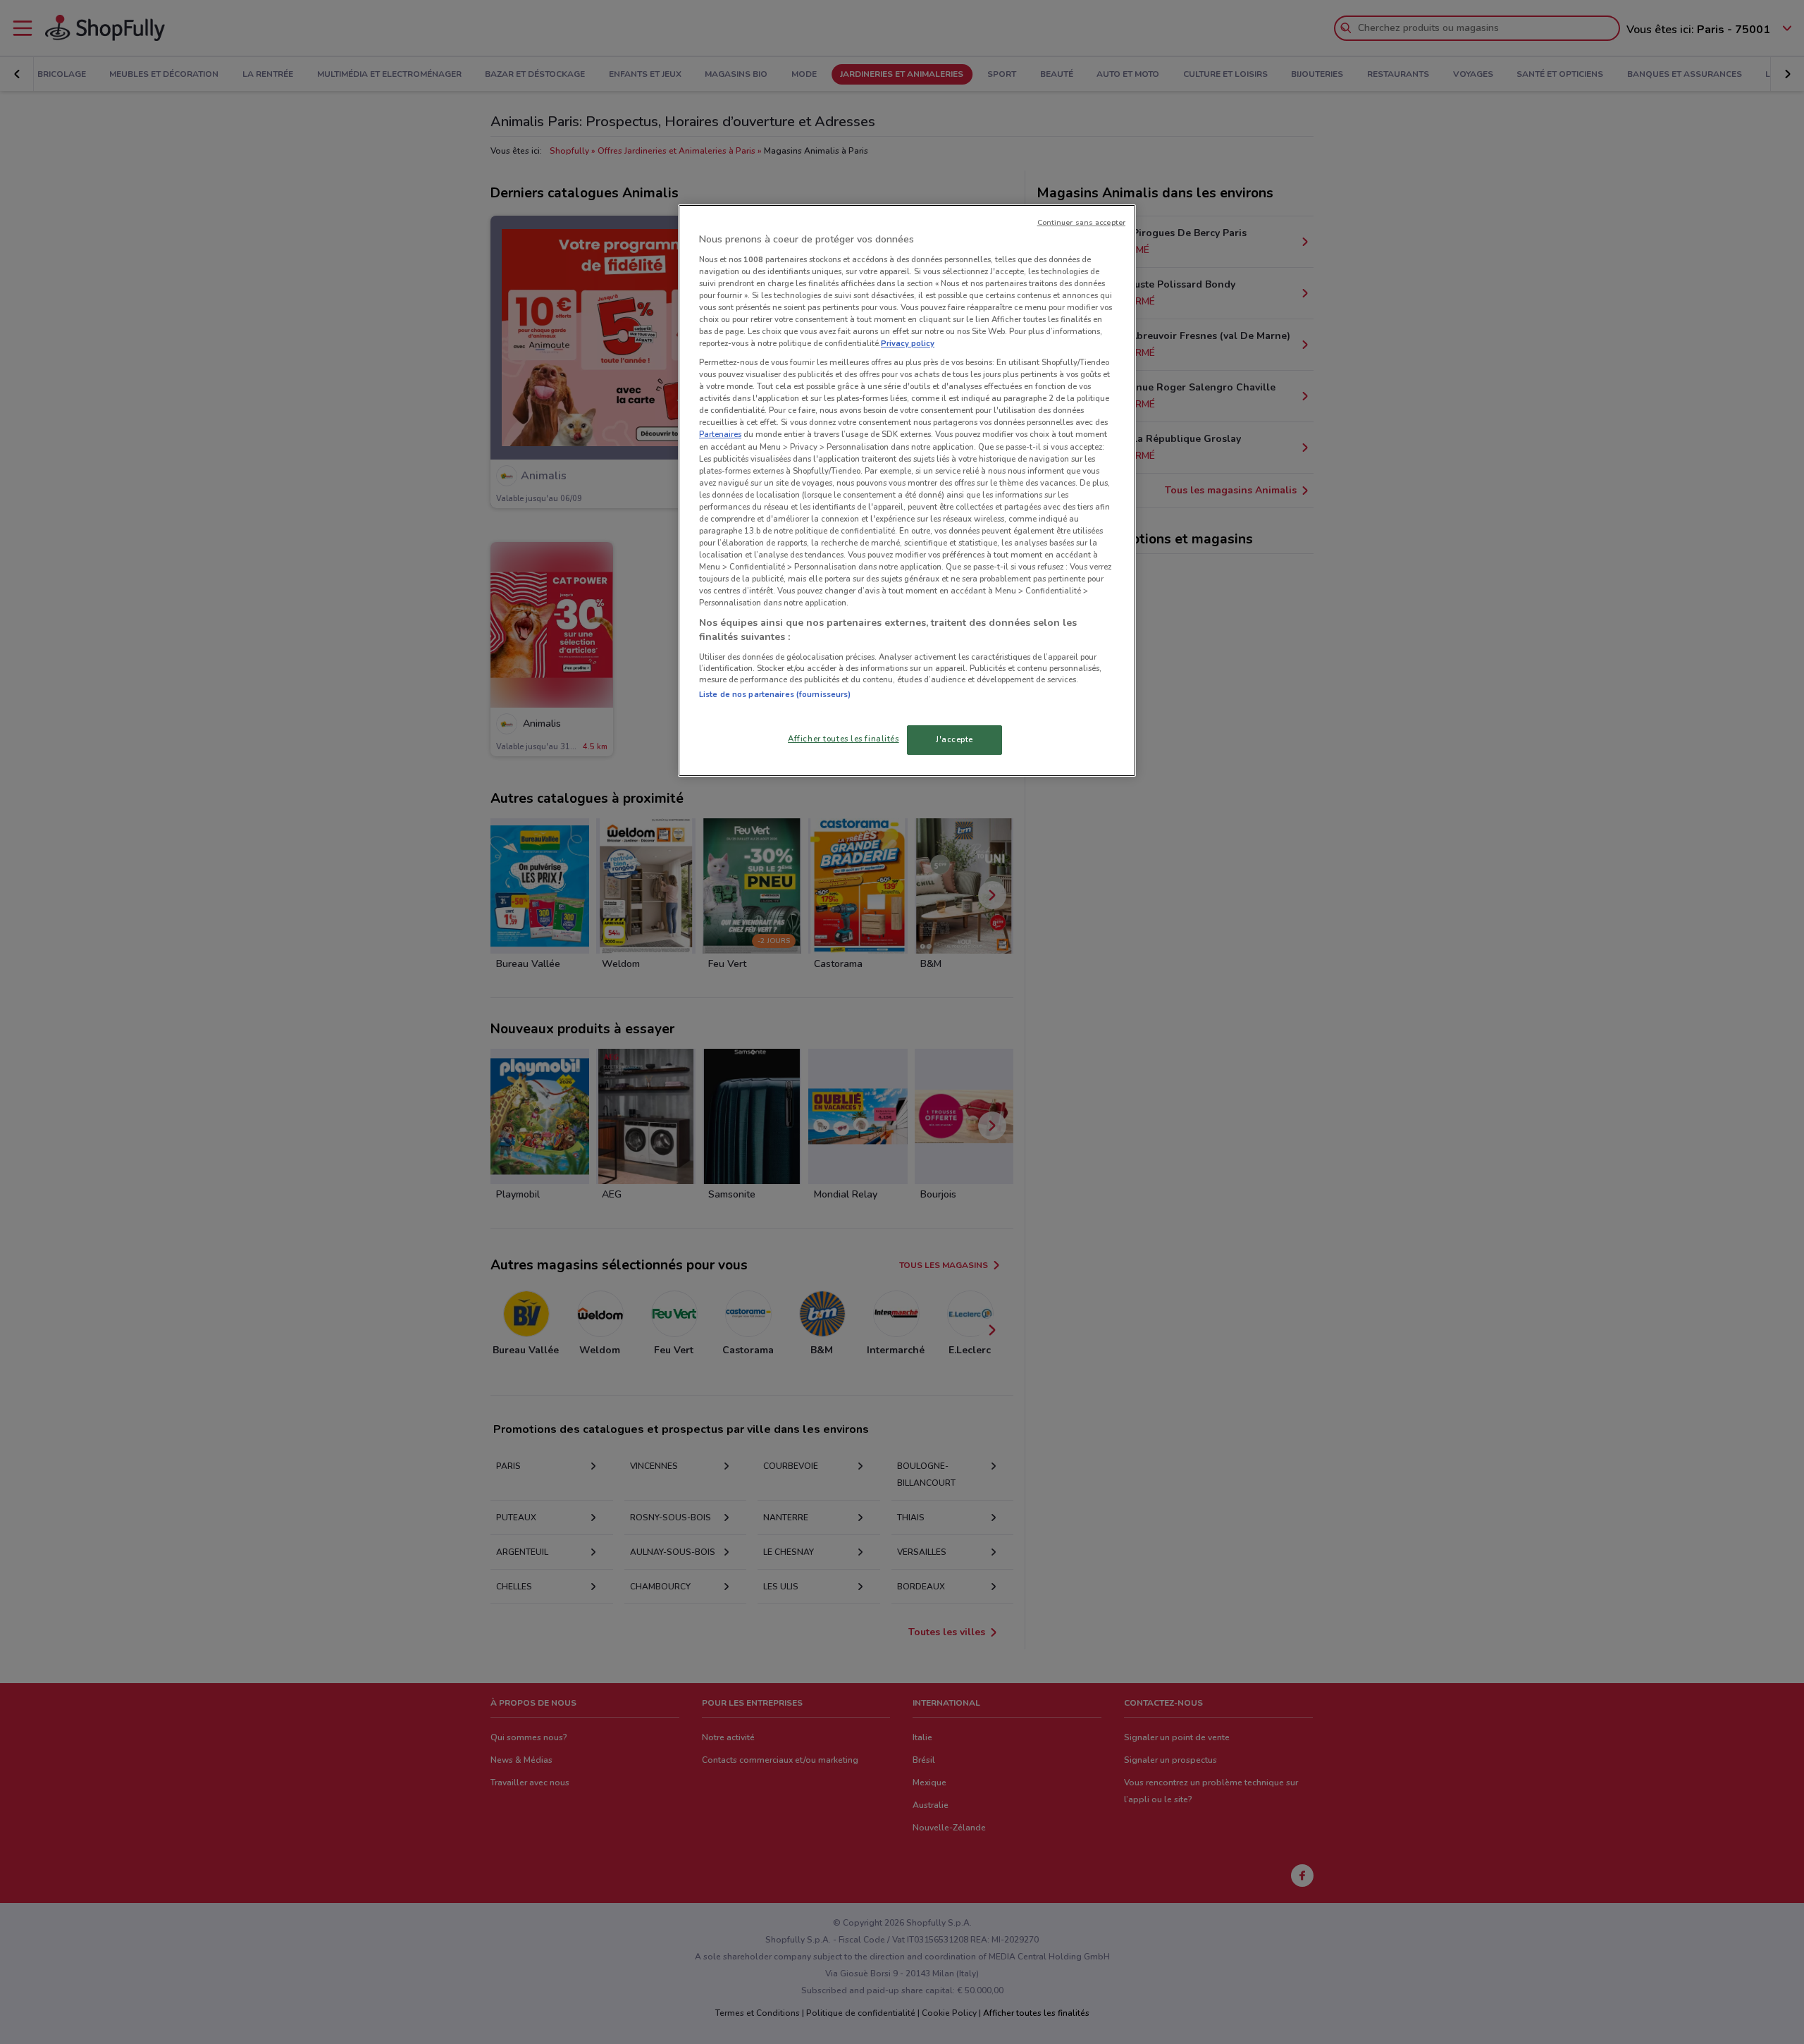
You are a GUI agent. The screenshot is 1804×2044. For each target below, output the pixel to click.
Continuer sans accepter (1081, 222)
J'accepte (954, 739)
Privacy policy (908, 343)
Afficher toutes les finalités (844, 739)
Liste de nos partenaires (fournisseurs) (775, 694)
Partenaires (720, 434)
